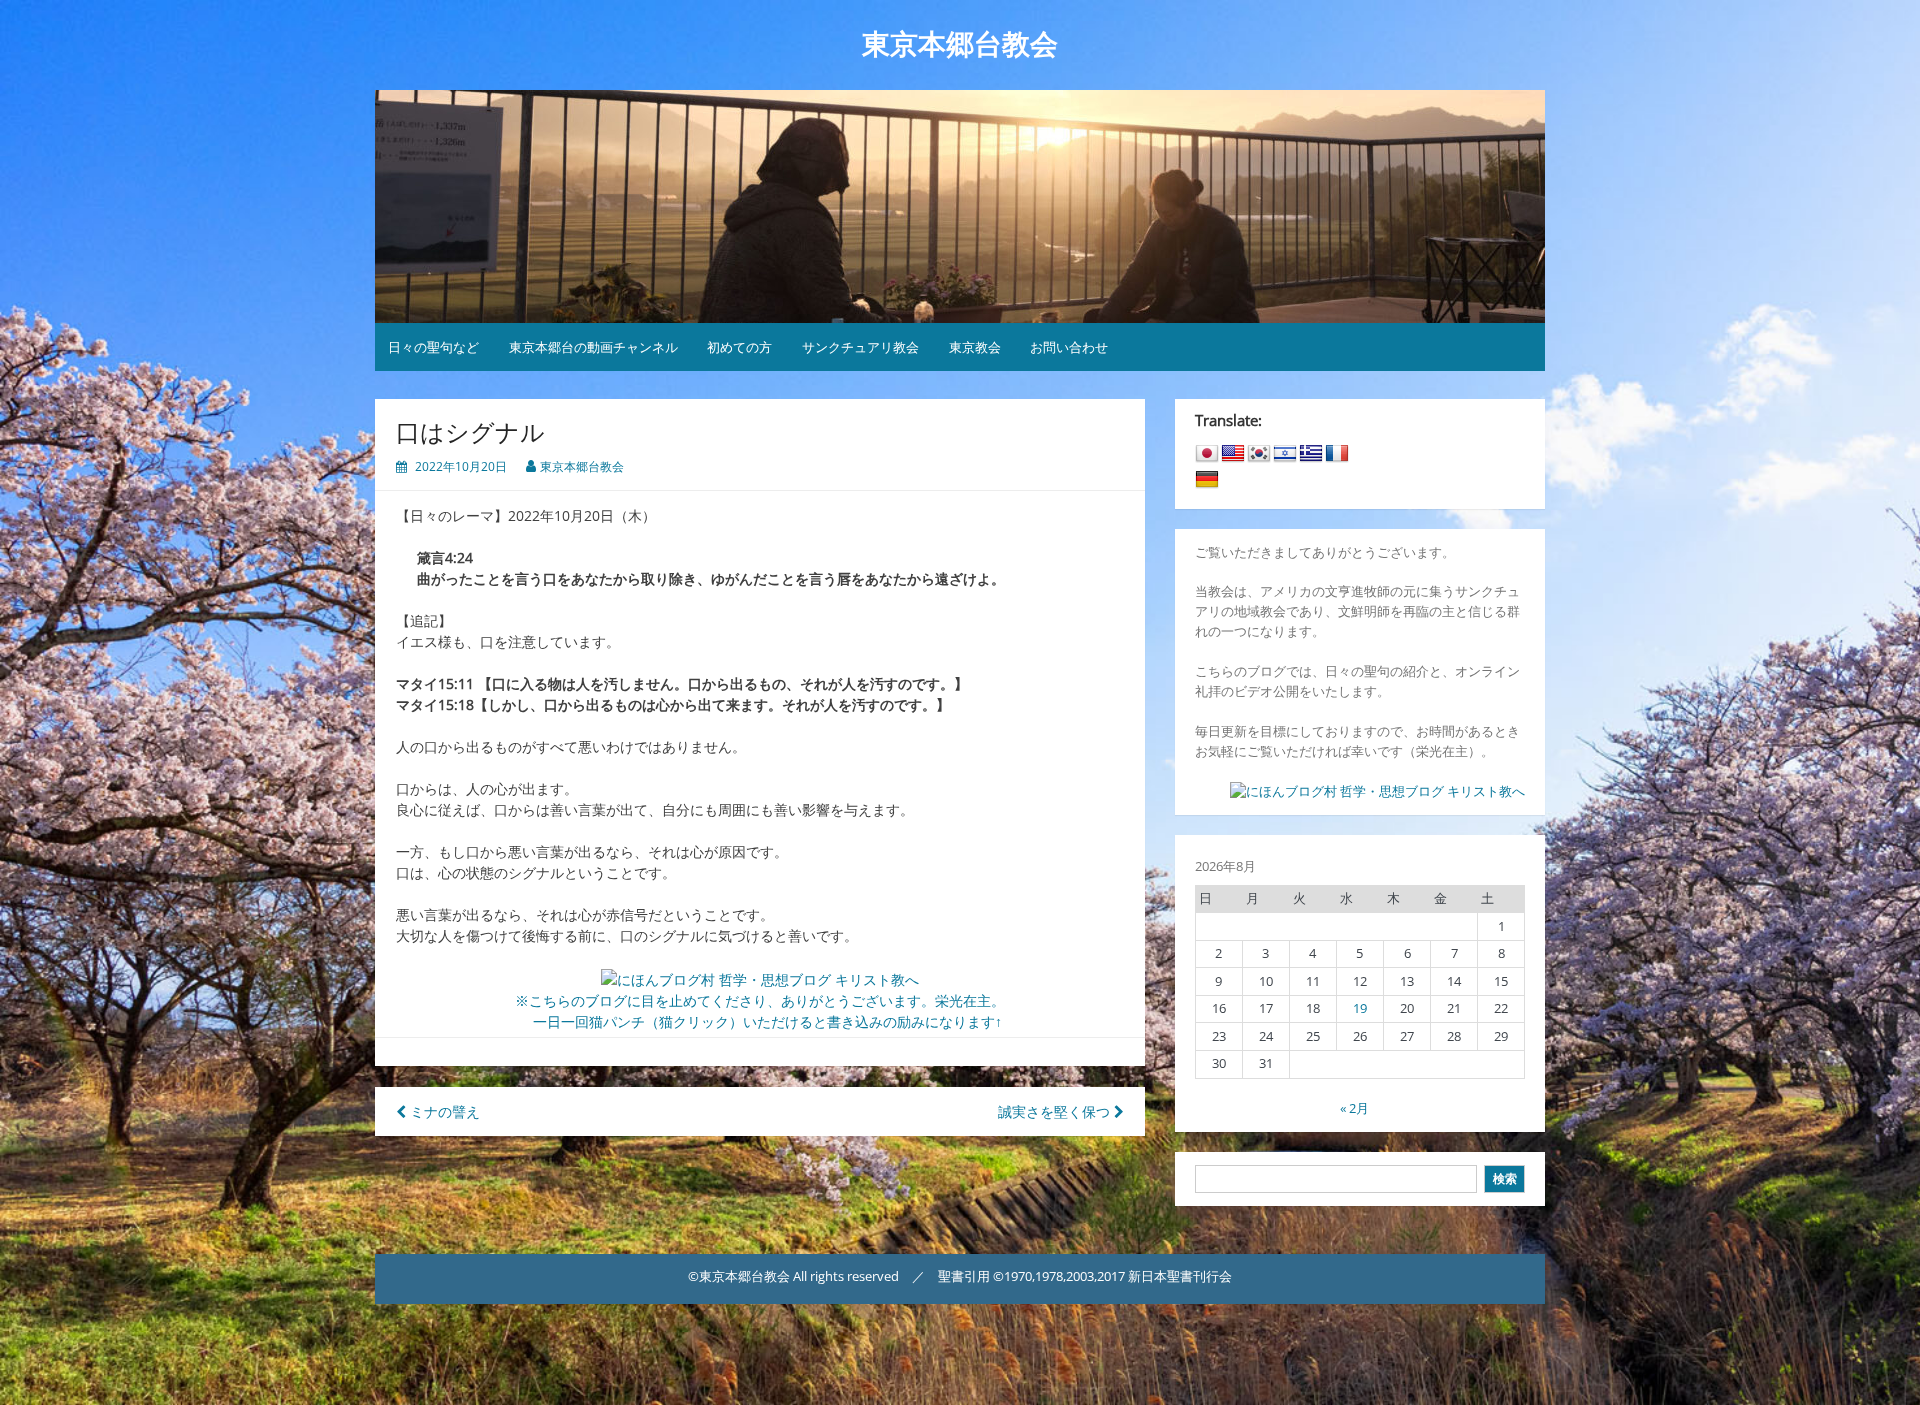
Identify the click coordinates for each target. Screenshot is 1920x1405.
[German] (1207, 480)
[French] (1337, 454)
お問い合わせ (1069, 347)
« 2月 (1354, 1108)
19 (1360, 1008)
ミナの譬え (443, 1111)
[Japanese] (1207, 454)
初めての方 (739, 347)
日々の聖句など (433, 347)
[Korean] (1259, 454)
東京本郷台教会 (960, 44)
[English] (1233, 454)
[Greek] (1311, 454)
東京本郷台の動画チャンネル (593, 347)
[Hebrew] (1285, 454)
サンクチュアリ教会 (860, 347)
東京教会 (975, 347)
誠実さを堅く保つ (1056, 1111)
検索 (1505, 1178)
